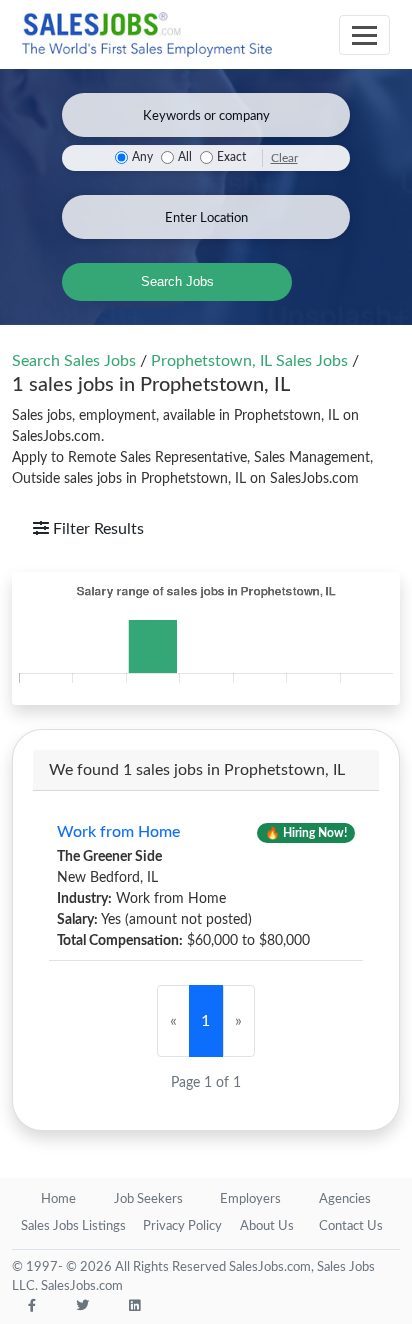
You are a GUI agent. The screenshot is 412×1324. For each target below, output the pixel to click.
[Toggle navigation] (364, 35)
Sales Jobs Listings (73, 1226)
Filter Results (96, 529)
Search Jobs (177, 281)
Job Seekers (148, 1199)
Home (58, 1199)
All (185, 157)
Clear (284, 158)
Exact (231, 157)
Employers (250, 1199)
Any (142, 157)
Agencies (345, 1199)
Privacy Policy (182, 1226)
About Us (267, 1226)
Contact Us (351, 1226)
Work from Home (118, 832)
